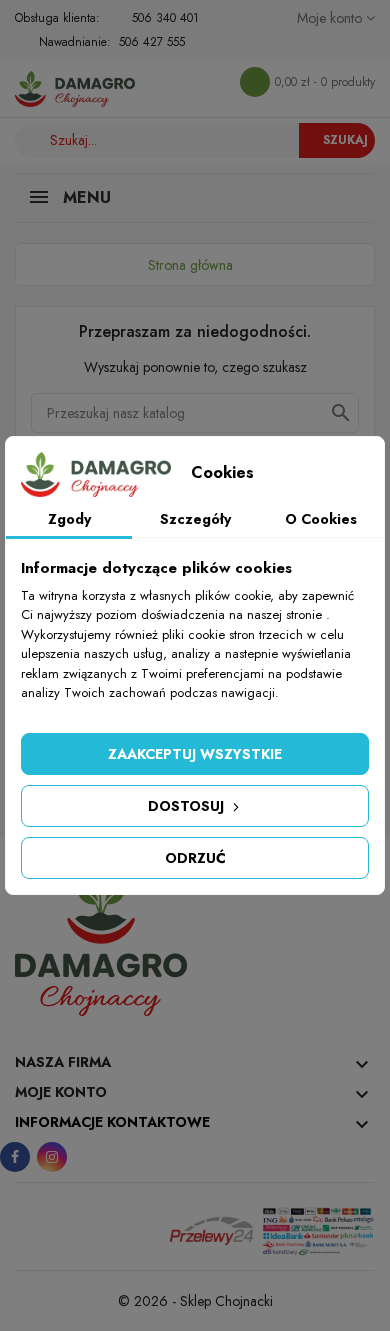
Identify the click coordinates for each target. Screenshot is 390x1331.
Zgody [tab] (69, 519)
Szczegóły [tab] (195, 519)
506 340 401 (165, 18)
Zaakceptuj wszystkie (195, 754)
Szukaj (345, 140)
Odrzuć (195, 858)
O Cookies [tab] (321, 519)
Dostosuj (188, 806)
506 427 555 (152, 42)
